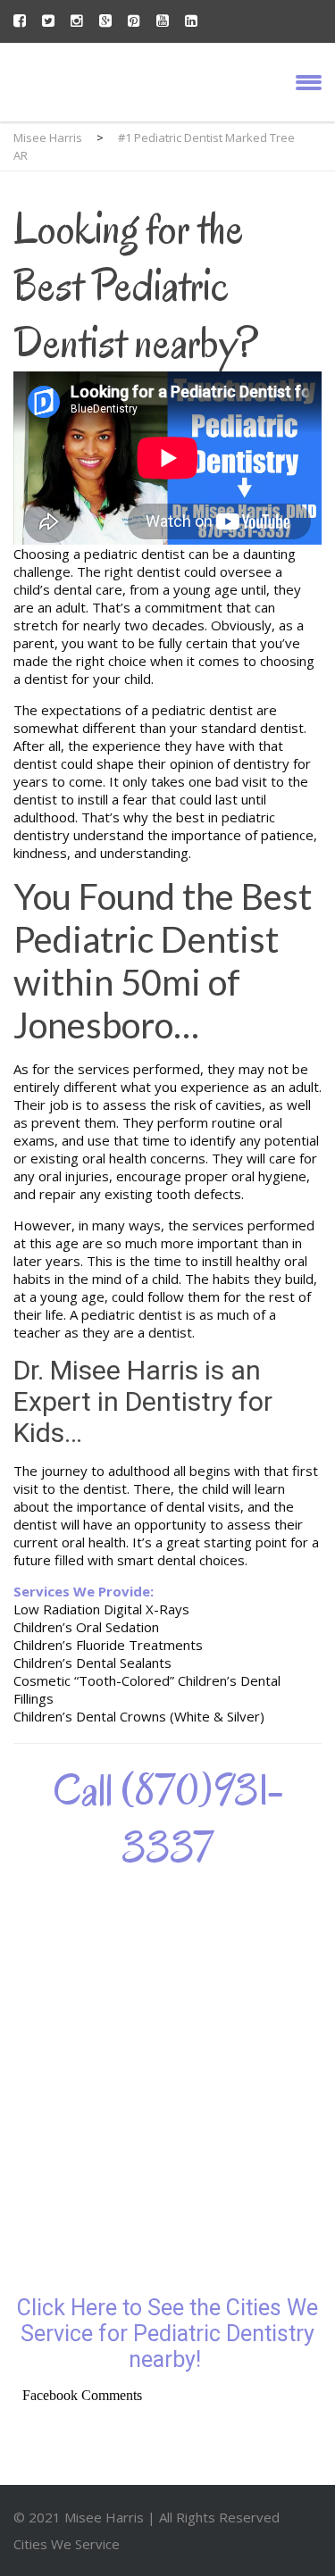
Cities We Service (67, 2544)
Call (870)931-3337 (168, 1819)
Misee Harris (106, 2517)
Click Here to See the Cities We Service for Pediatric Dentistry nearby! (167, 2334)
